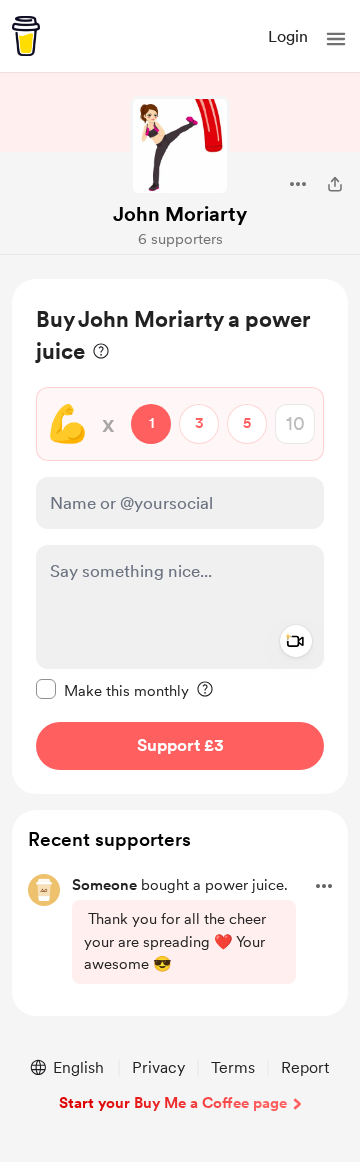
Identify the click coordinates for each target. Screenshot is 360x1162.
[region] (180, 536)
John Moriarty (180, 214)
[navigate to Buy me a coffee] (26, 36)
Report (305, 1067)
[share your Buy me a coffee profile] (335, 184)
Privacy (158, 1067)
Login (288, 36)
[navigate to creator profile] (180, 146)
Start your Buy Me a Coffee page (173, 1103)
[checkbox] (112, 690)
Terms (233, 1067)
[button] (336, 39)
